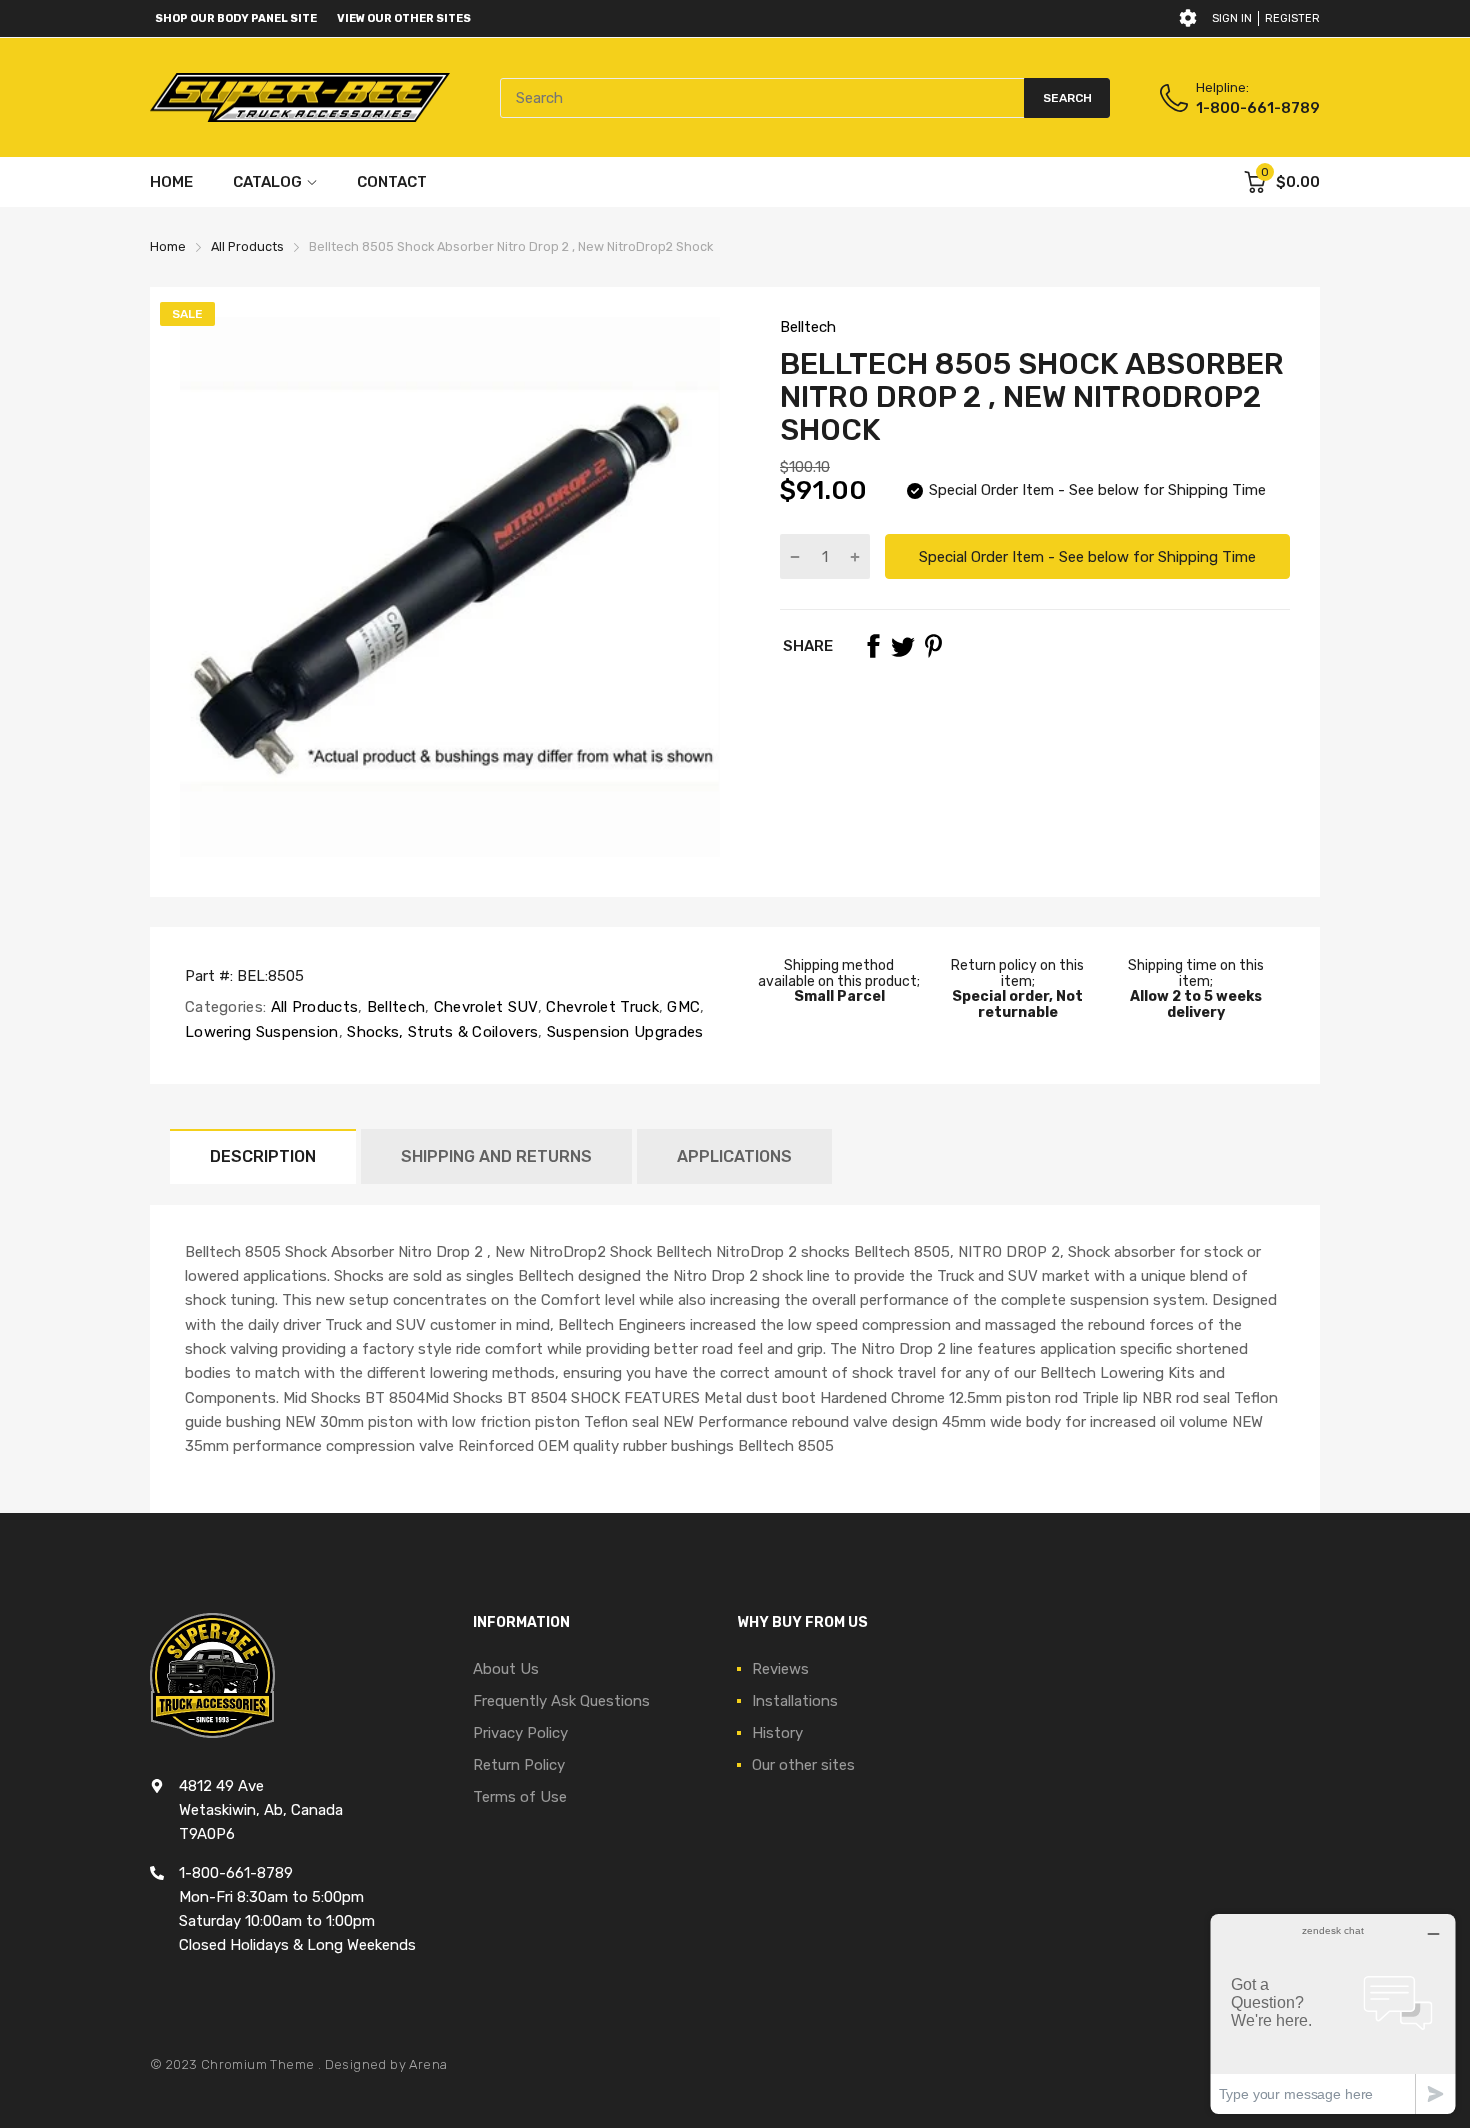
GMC (681, 1007)
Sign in (1232, 18)
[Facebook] (873, 646)
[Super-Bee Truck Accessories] (300, 97)
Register (1292, 18)
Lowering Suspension (262, 1032)
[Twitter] (903, 646)
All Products (312, 1007)
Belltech (808, 327)
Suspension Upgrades (622, 1032)
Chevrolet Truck (600, 1007)
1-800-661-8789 (1258, 108)
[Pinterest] (933, 646)
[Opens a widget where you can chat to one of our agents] (1333, 2013)
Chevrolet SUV (484, 1007)
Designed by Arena (386, 2064)
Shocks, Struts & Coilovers (440, 1032)
